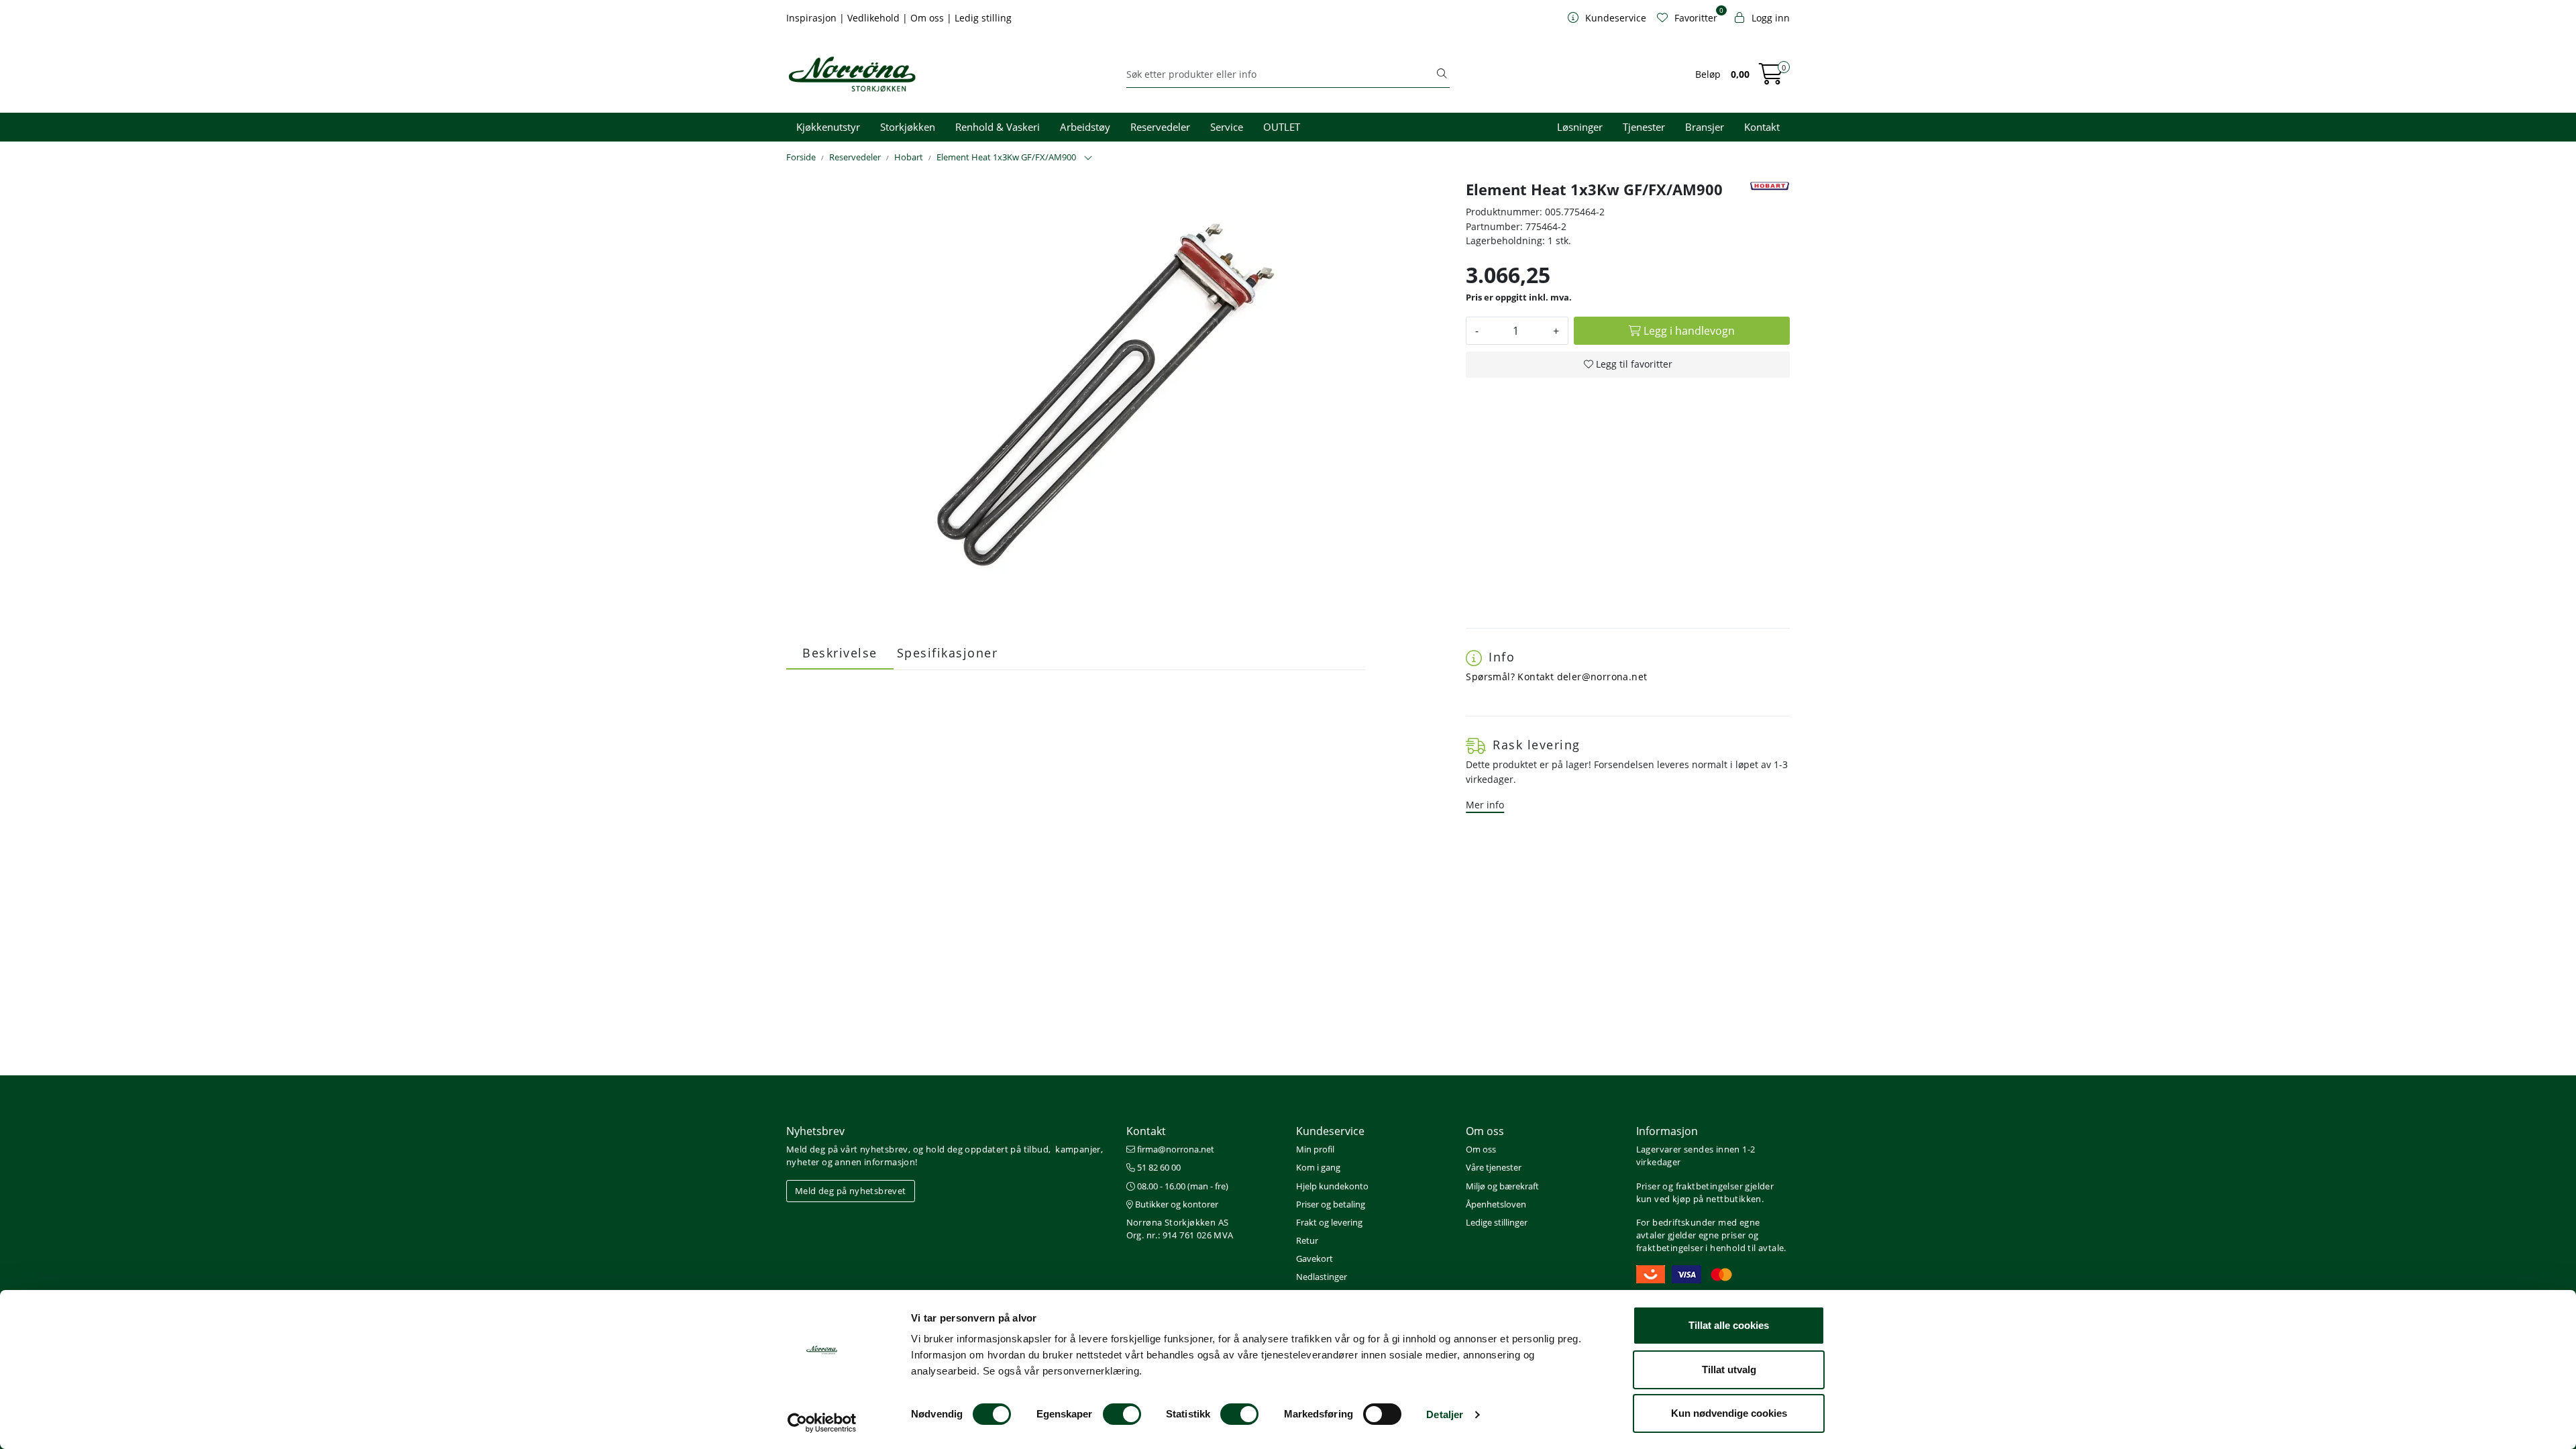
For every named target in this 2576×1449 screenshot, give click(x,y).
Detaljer (1445, 1414)
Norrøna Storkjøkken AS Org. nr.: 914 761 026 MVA (1180, 1229)
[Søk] (1442, 74)
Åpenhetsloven (1496, 1204)
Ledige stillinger (1497, 1222)
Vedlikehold (875, 18)
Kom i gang (1318, 1167)
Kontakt (1762, 127)
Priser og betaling (1331, 1204)
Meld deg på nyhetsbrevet (851, 1191)
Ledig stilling (983, 18)
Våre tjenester (1494, 1167)
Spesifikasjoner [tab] (948, 653)
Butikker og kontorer (1176, 1204)
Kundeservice (1330, 1131)
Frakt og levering (1329, 1222)
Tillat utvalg (1729, 1370)
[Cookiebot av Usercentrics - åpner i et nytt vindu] (822, 1423)
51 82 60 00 (1158, 1167)
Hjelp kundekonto (1332, 1186)
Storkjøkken (908, 127)
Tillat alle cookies (1729, 1325)
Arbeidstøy (1085, 127)
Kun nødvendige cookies (1729, 1413)
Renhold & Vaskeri (998, 127)
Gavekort (1314, 1258)
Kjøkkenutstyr (828, 127)
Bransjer (1705, 127)
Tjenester (1644, 127)
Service (1227, 127)
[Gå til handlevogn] (1771, 78)
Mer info (1485, 805)
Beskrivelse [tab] (840, 653)
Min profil (1315, 1149)
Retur (1307, 1240)
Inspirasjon (813, 18)
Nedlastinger (1322, 1277)
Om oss (928, 18)
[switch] (1122, 1414)
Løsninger (1580, 127)
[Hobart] (1770, 186)
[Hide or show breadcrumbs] (1088, 158)
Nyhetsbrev (815, 1131)
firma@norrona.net (1175, 1149)
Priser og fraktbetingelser (1689, 1186)
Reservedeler (1160, 127)
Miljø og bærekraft (1502, 1186)
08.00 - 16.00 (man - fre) (1182, 1186)
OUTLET (1282, 127)
